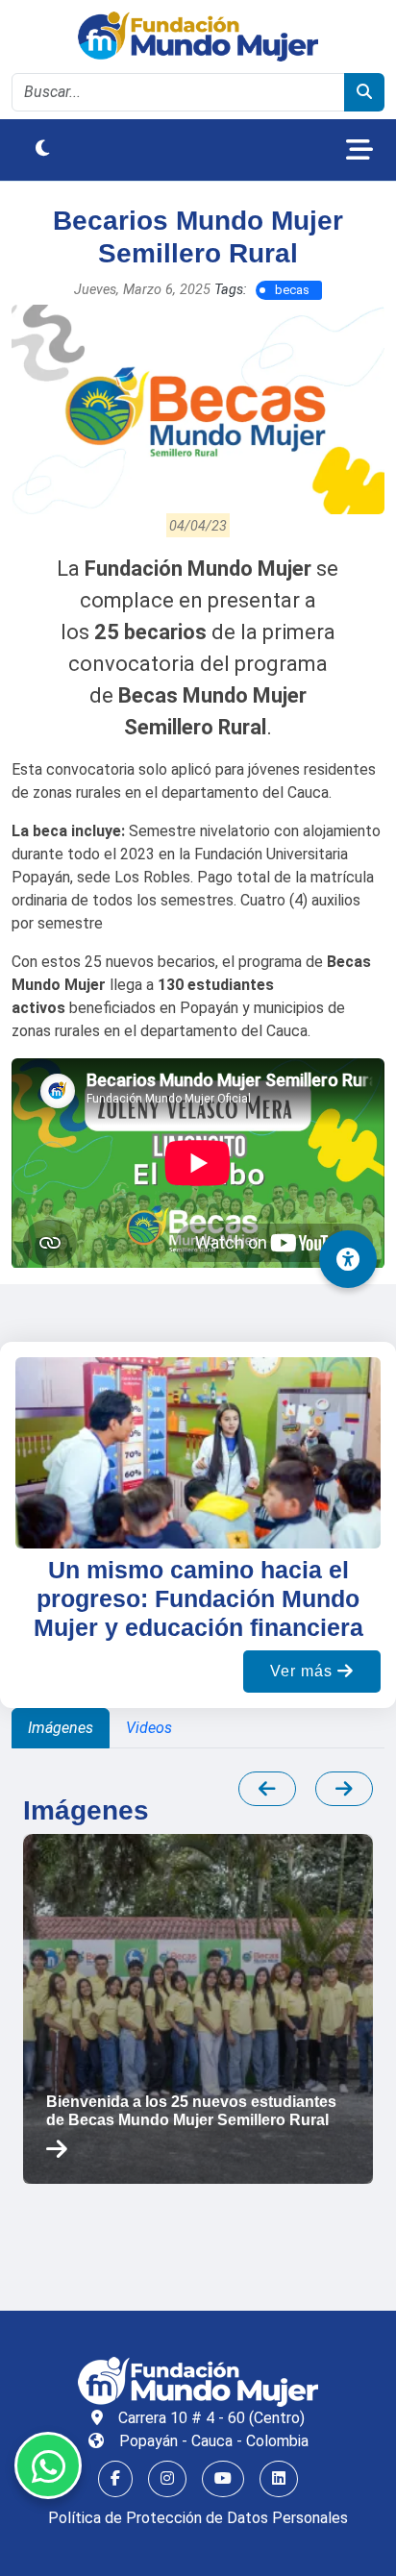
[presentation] (267, 1789)
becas (292, 290)
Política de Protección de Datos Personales (198, 2518)
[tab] (61, 1728)
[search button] (364, 92)
